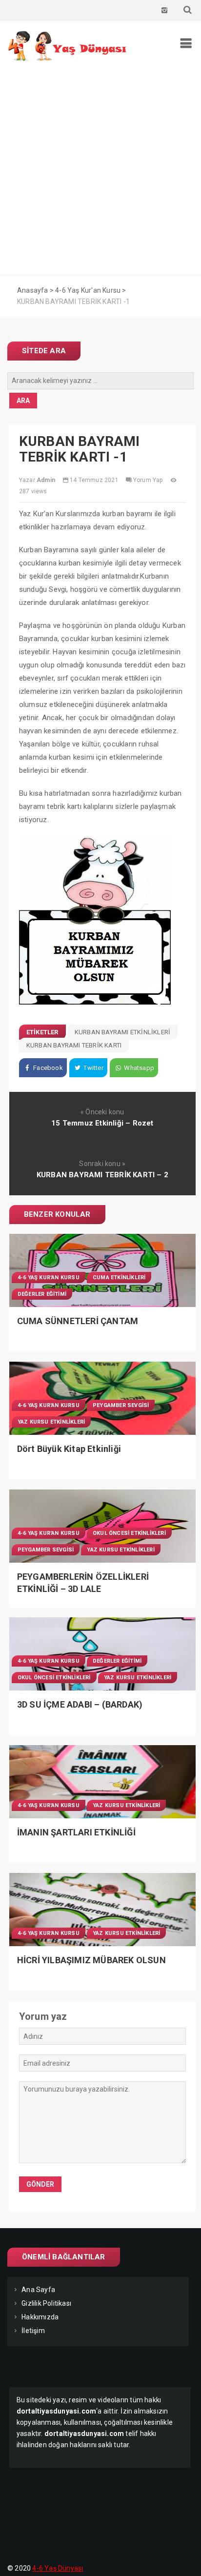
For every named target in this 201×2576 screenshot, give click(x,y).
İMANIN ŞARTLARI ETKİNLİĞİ (76, 1832)
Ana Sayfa (38, 2290)
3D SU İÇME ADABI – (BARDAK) (80, 1704)
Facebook (47, 1068)
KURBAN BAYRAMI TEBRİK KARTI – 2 (102, 1175)
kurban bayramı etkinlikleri (122, 1032)
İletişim (33, 2331)
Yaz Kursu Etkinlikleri (51, 1422)
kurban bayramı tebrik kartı (74, 1045)
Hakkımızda (40, 2317)
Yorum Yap (148, 480)
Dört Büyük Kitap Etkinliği (69, 1449)
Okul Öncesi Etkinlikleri (129, 1533)
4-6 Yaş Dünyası (58, 2568)
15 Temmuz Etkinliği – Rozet (102, 1123)
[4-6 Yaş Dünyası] (68, 59)
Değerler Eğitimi (42, 1294)
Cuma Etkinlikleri (119, 1278)
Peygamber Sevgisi (121, 1405)
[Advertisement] (100, 170)
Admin (46, 480)
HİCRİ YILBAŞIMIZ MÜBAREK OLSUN (91, 1960)
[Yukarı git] (184, 2559)
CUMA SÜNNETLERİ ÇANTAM (78, 1321)
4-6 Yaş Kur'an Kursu (49, 1278)
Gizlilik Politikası (46, 2303)
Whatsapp (138, 1068)
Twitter (93, 1068)
